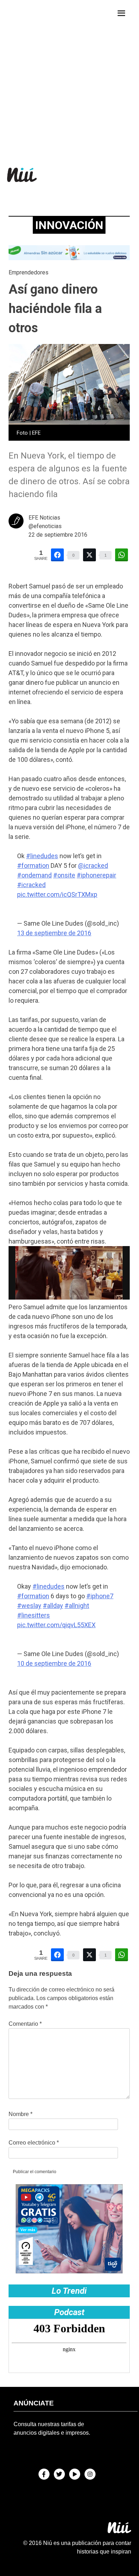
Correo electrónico (34, 2143)
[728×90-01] (69, 258)
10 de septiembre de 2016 (54, 1663)
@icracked (93, 866)
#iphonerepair (96, 875)
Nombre (20, 2114)
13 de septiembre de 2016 (54, 933)
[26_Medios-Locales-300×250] (69, 2271)
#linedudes (42, 856)
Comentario (25, 2024)
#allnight (77, 1606)
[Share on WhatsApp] (122, 555)
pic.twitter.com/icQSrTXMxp (57, 894)
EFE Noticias (44, 518)
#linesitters (34, 1615)
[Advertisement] (69, 78)
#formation (33, 866)
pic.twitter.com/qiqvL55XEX (56, 1625)
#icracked (31, 885)
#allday (53, 1606)
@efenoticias (45, 526)
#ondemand (34, 875)
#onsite (64, 875)
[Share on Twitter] (89, 555)
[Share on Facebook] (57, 555)
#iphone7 (100, 1596)
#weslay (29, 1606)
